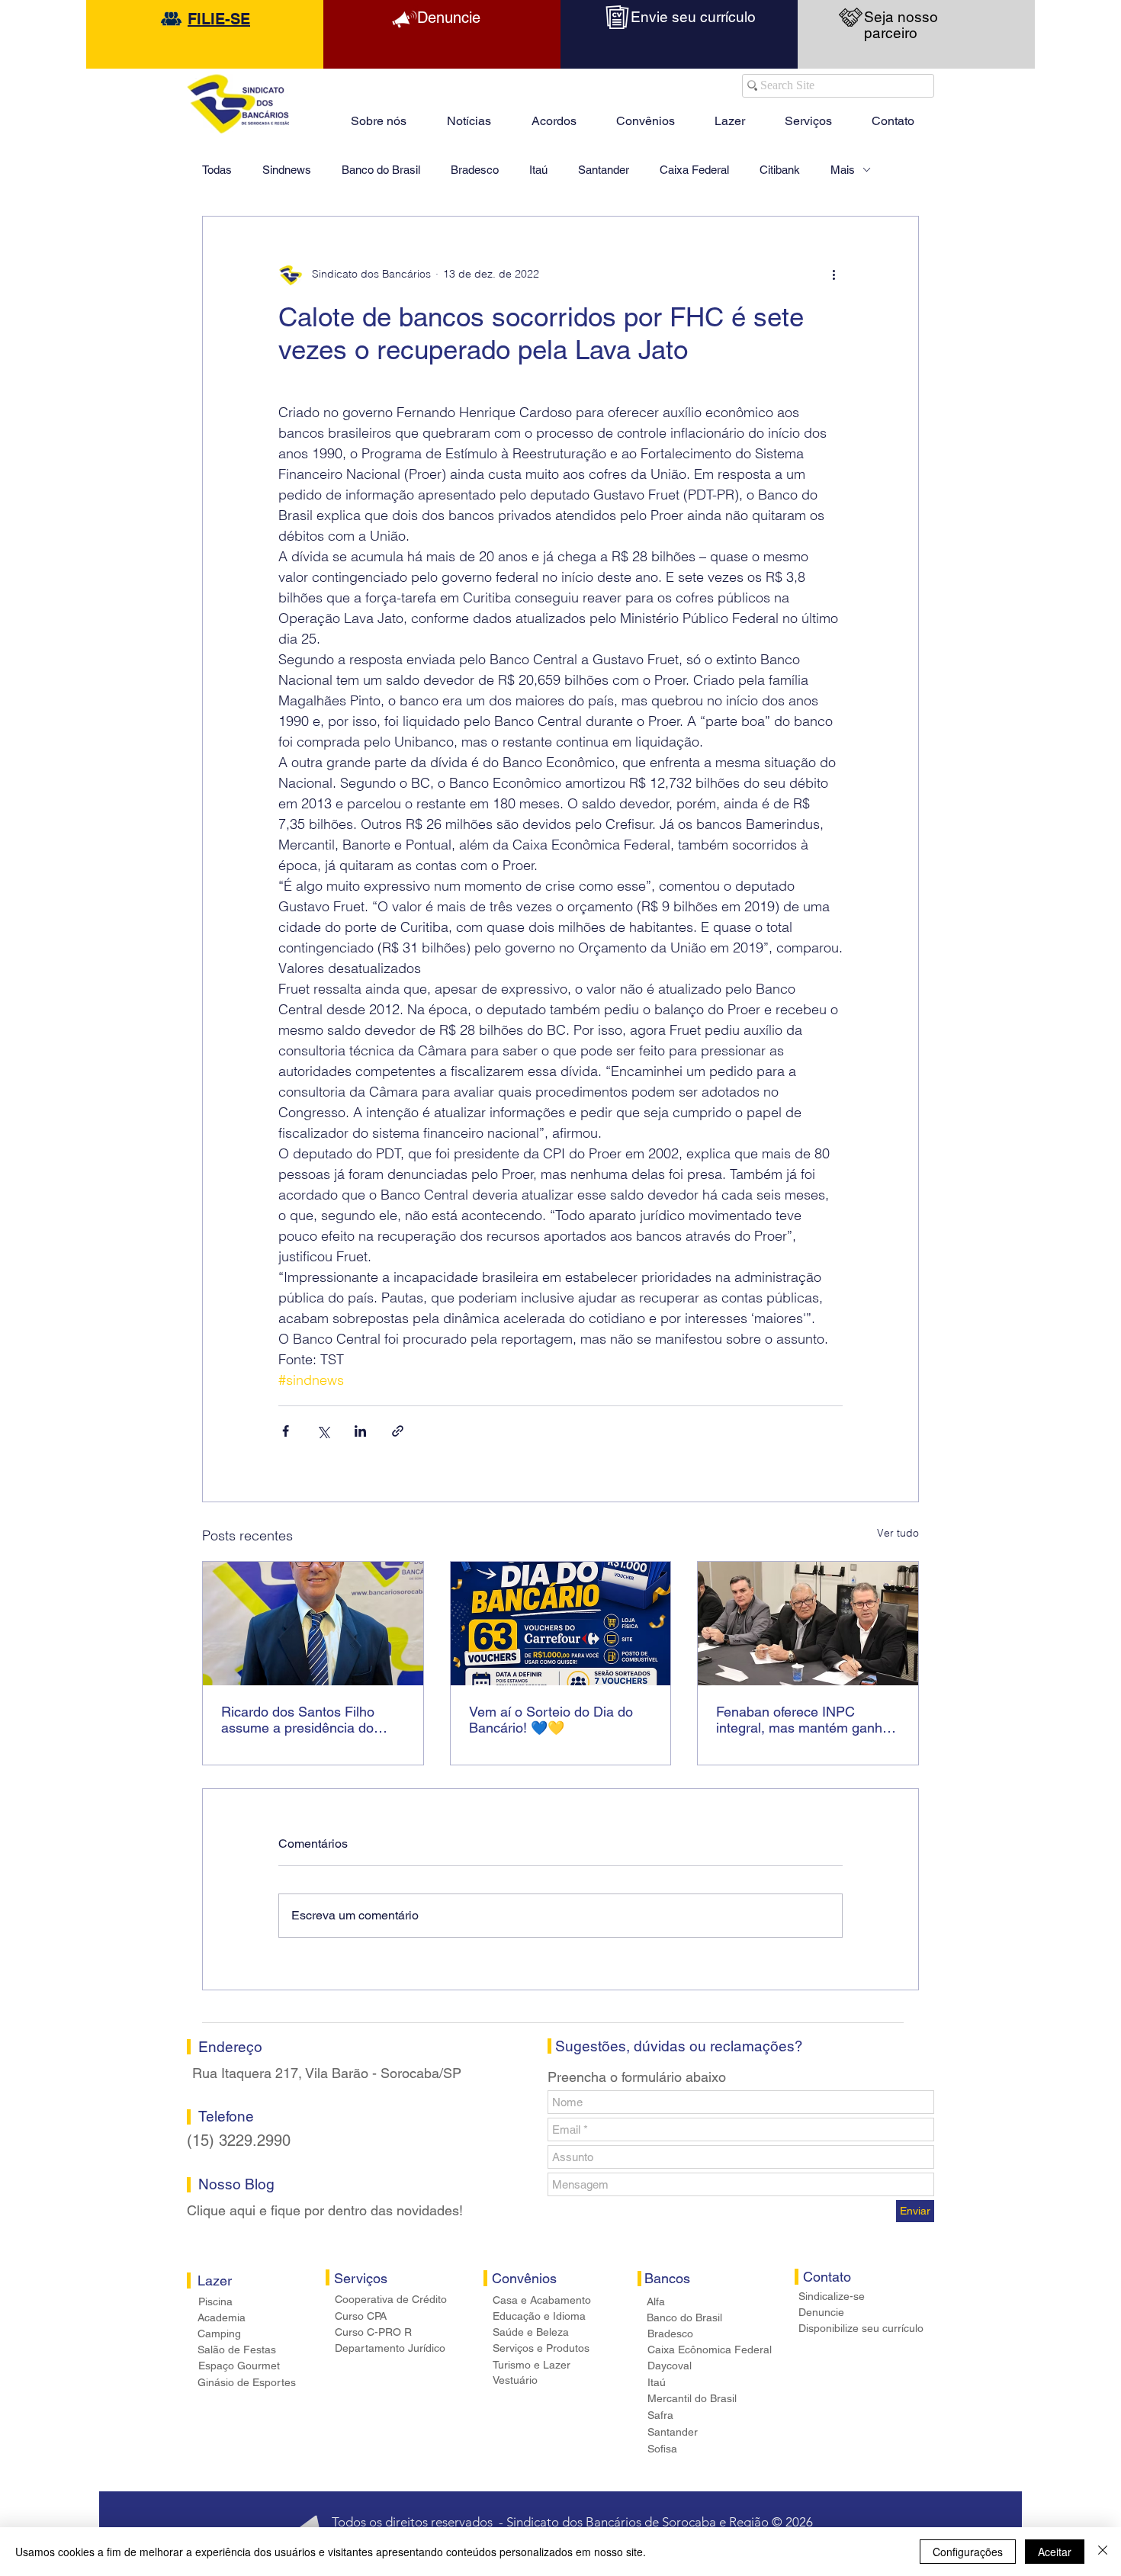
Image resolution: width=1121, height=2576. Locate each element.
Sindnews (287, 170)
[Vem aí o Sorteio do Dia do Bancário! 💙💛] (561, 1624)
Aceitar (1055, 2552)
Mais (843, 170)
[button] (730, 114)
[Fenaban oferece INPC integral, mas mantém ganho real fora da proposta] (808, 1624)
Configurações (968, 2552)
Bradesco (475, 170)
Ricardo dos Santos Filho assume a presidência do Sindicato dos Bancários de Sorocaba (304, 1720)
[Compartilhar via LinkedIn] (360, 1431)
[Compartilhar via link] (398, 1431)
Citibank (780, 170)
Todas (217, 170)
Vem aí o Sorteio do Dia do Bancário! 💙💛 (551, 1720)
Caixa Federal (694, 170)
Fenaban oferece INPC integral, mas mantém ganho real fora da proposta (803, 1720)
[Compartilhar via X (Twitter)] (323, 1431)
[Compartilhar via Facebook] (286, 1431)
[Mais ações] (834, 275)
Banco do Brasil (381, 170)
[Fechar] (1103, 2552)
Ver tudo (898, 1533)
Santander (604, 170)
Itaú (538, 170)
